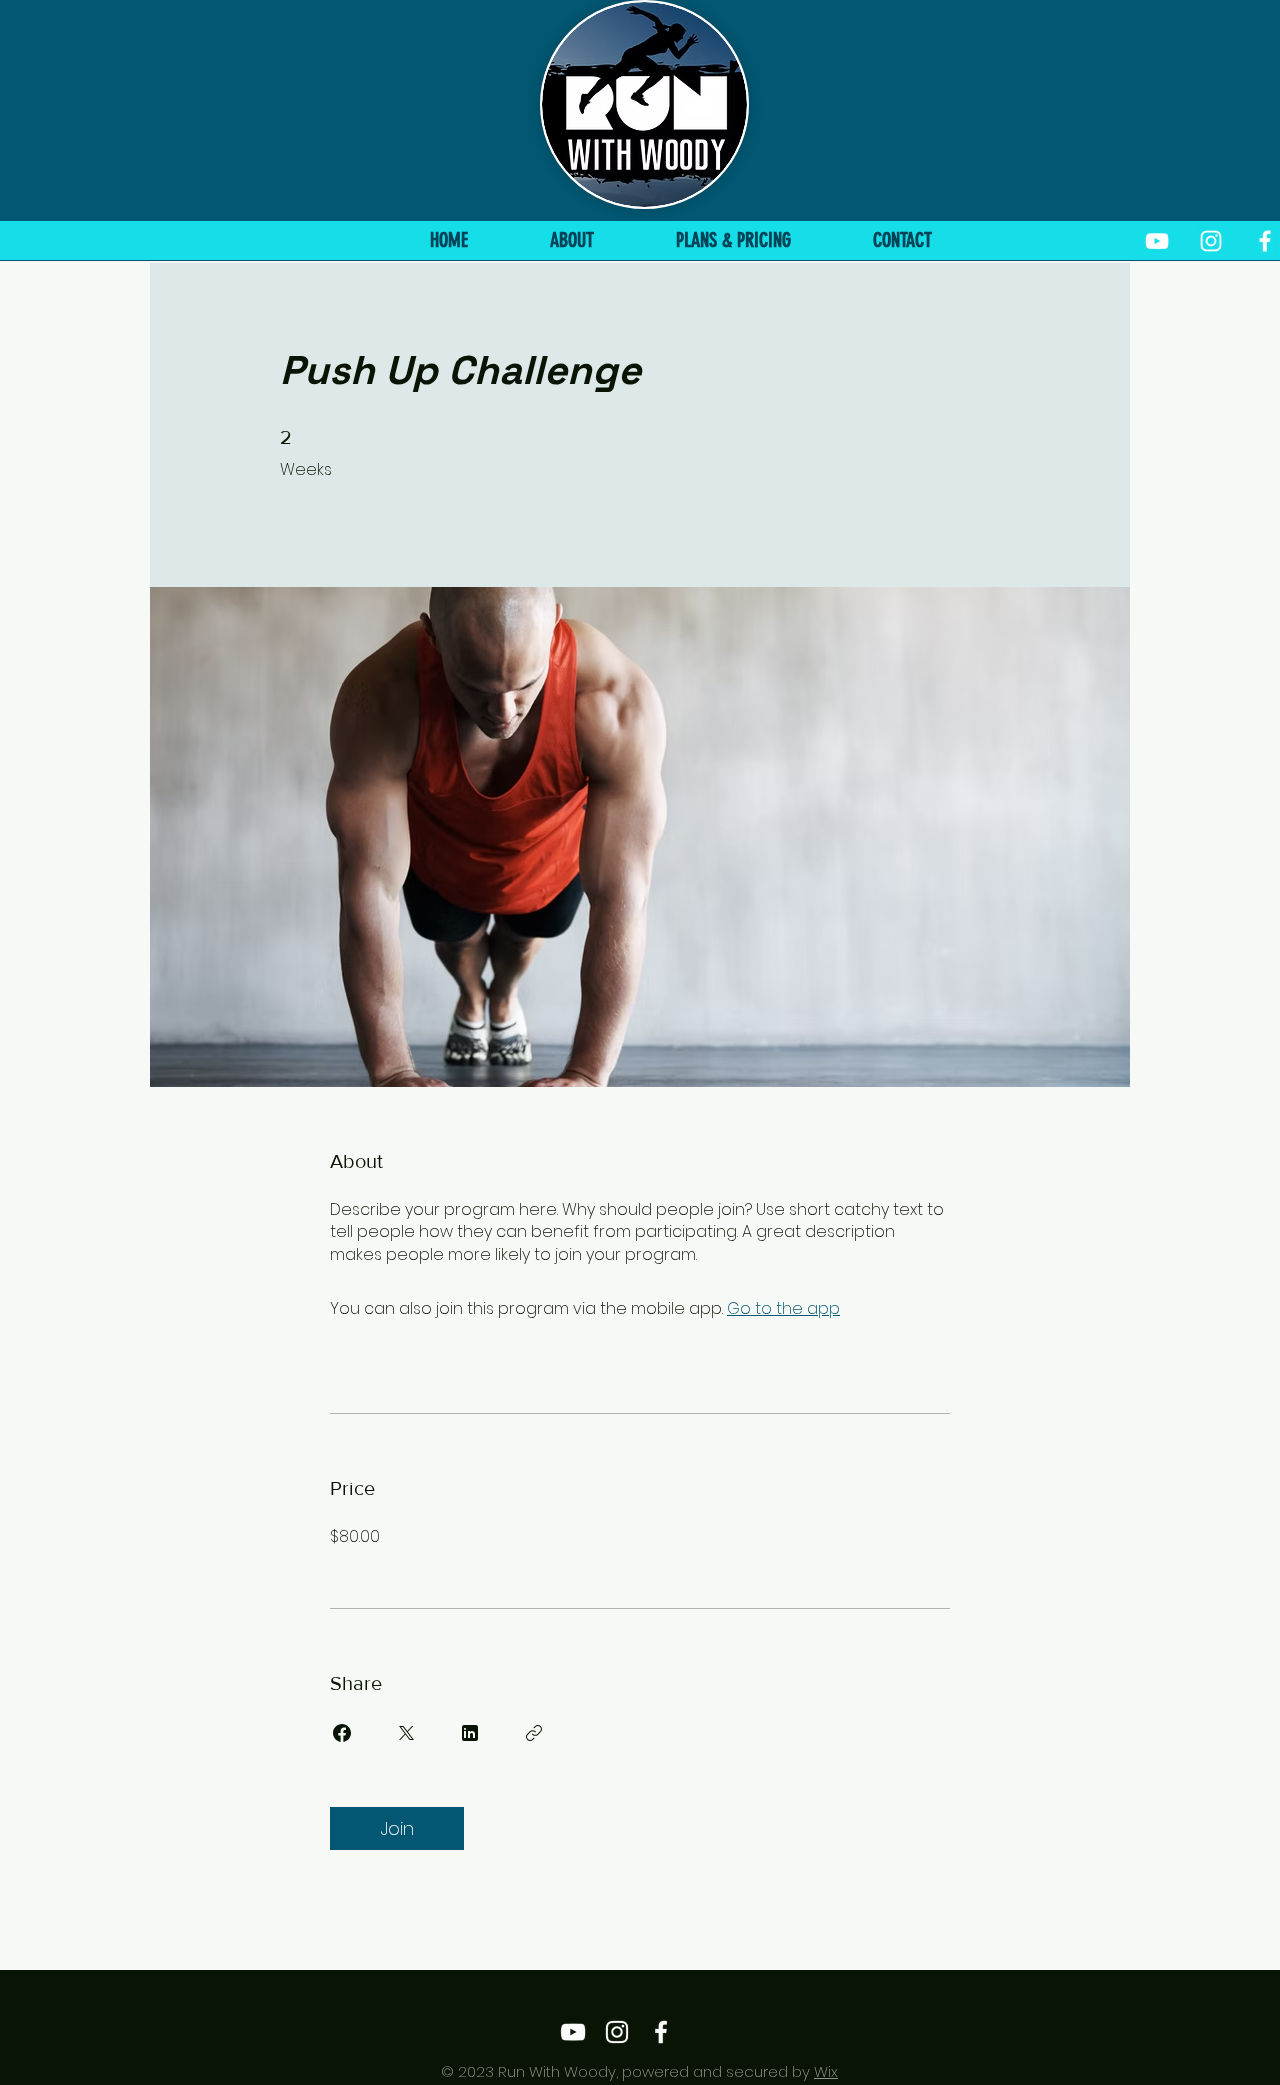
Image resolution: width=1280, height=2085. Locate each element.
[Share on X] (406, 1733)
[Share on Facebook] (342, 1733)
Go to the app (783, 1308)
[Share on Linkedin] (470, 1733)
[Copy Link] (534, 1733)
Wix (826, 2071)
